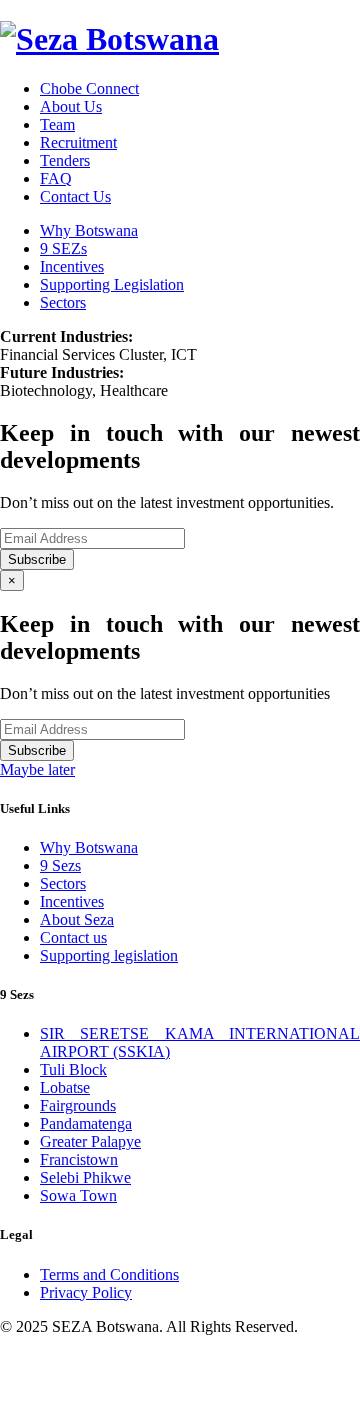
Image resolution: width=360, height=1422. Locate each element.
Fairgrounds (78, 1105)
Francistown (79, 1159)
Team (57, 124)
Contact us (73, 937)
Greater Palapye (90, 1141)
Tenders (65, 160)
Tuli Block (73, 1069)
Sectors (63, 302)
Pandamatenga (86, 1123)
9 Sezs (60, 865)
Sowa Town (78, 1195)
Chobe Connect (89, 88)
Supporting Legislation (112, 284)
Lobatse (65, 1087)
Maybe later (37, 769)
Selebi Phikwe (85, 1177)
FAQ (56, 178)
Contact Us (75, 196)
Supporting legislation (109, 955)
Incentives (72, 266)
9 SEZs (63, 248)
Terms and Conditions (109, 1274)
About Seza (77, 919)
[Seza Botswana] (109, 39)
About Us (71, 106)
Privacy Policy (86, 1292)
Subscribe (37, 559)
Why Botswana (89, 230)
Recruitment (78, 142)
